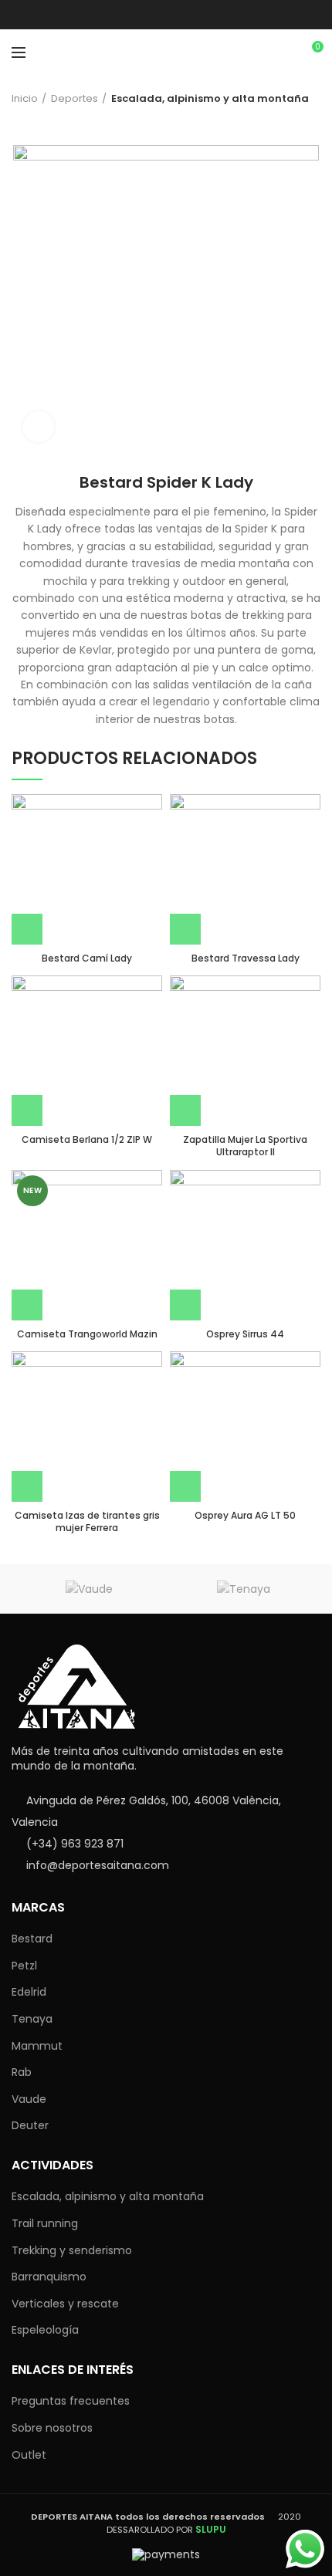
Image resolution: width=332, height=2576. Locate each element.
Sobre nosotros (52, 2428)
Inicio (25, 98)
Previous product (19, 122)
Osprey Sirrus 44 (245, 1334)
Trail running (45, 2223)
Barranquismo (49, 2277)
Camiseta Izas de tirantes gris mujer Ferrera (87, 1521)
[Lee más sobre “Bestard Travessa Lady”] (185, 929)
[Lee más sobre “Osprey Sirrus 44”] (185, 1305)
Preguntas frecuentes (71, 2401)
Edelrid (29, 1992)
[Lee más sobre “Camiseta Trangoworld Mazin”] (27, 1305)
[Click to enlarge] (39, 427)
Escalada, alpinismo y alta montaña (210, 98)
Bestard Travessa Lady (246, 958)
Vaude (29, 2099)
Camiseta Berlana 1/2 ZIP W (87, 1140)
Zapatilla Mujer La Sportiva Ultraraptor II (245, 1146)
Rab (22, 2072)
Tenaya (32, 2019)
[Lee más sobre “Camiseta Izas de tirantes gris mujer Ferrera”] (27, 1486)
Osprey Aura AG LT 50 (245, 1516)
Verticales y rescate (65, 2304)
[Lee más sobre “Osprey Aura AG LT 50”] (185, 1486)
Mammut (37, 2046)
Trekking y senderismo (72, 2250)
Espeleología (45, 2330)
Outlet (29, 2455)
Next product (50, 122)
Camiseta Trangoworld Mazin (87, 1334)
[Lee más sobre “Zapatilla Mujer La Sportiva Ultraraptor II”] (185, 1111)
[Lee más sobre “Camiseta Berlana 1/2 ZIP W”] (27, 1111)
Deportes (75, 98)
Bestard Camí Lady (87, 958)
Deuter (30, 2125)
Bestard (32, 1939)
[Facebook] (166, 15)
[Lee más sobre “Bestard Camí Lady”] (27, 929)
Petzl (24, 1966)
